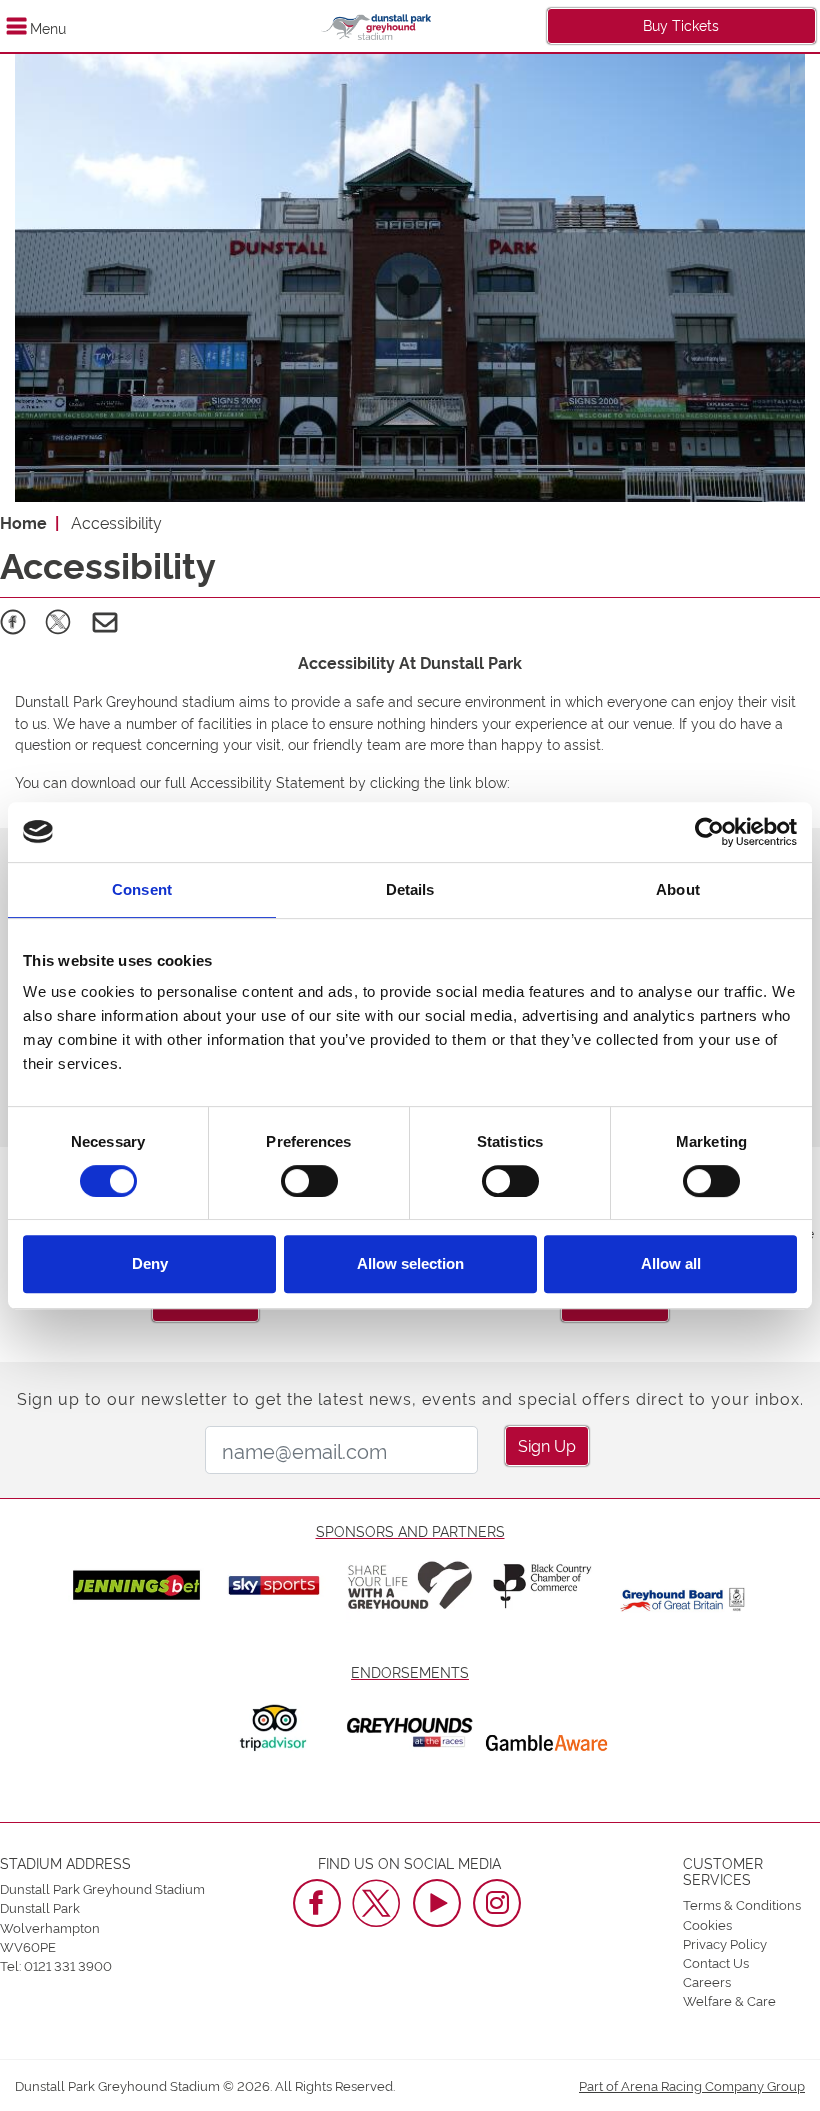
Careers (707, 1981)
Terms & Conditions (742, 1904)
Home (23, 522)
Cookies (707, 1924)
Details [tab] (410, 889)
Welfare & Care (729, 2000)
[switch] (309, 1181)
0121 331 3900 (68, 1965)
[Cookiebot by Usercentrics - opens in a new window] (709, 832)
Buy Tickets (681, 24)
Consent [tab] (142, 889)
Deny (150, 1263)
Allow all (671, 1263)
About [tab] (678, 889)
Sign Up (547, 1445)
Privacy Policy (725, 1943)
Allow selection (410, 1263)
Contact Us (716, 1962)
